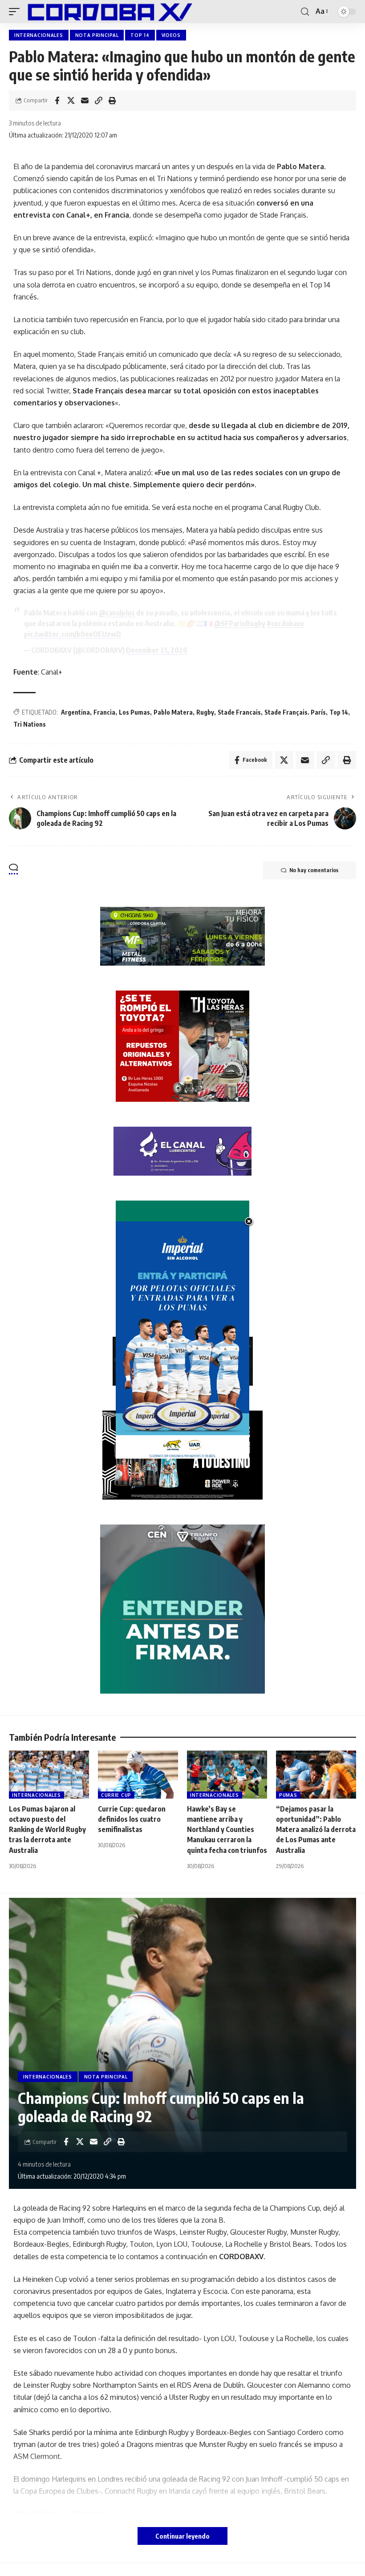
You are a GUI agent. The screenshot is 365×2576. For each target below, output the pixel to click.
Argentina (75, 712)
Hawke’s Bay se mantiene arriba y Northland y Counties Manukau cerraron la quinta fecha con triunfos (227, 1830)
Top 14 (339, 712)
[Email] (85, 101)
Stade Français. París (295, 712)
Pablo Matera (173, 712)
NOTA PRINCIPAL (97, 35)
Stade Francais (239, 712)
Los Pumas (134, 712)
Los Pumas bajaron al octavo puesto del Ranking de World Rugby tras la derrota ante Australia (47, 1830)
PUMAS (288, 1795)
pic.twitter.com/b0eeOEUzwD (73, 634)
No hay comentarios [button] (314, 870)
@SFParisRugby (240, 623)
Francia (104, 712)
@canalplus (117, 613)
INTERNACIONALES (39, 35)
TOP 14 (140, 35)
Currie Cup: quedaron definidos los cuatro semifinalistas (132, 1819)
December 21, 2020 (157, 650)
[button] (16, 12)
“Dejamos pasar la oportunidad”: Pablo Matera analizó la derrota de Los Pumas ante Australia (316, 1830)
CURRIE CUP (116, 1795)
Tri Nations (30, 724)
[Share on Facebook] (57, 101)
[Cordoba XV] (108, 12)
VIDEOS (171, 35)
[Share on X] (71, 101)
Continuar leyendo (182, 2536)
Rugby (205, 712)
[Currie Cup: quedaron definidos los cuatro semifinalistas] (138, 1775)
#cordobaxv (285, 623)
